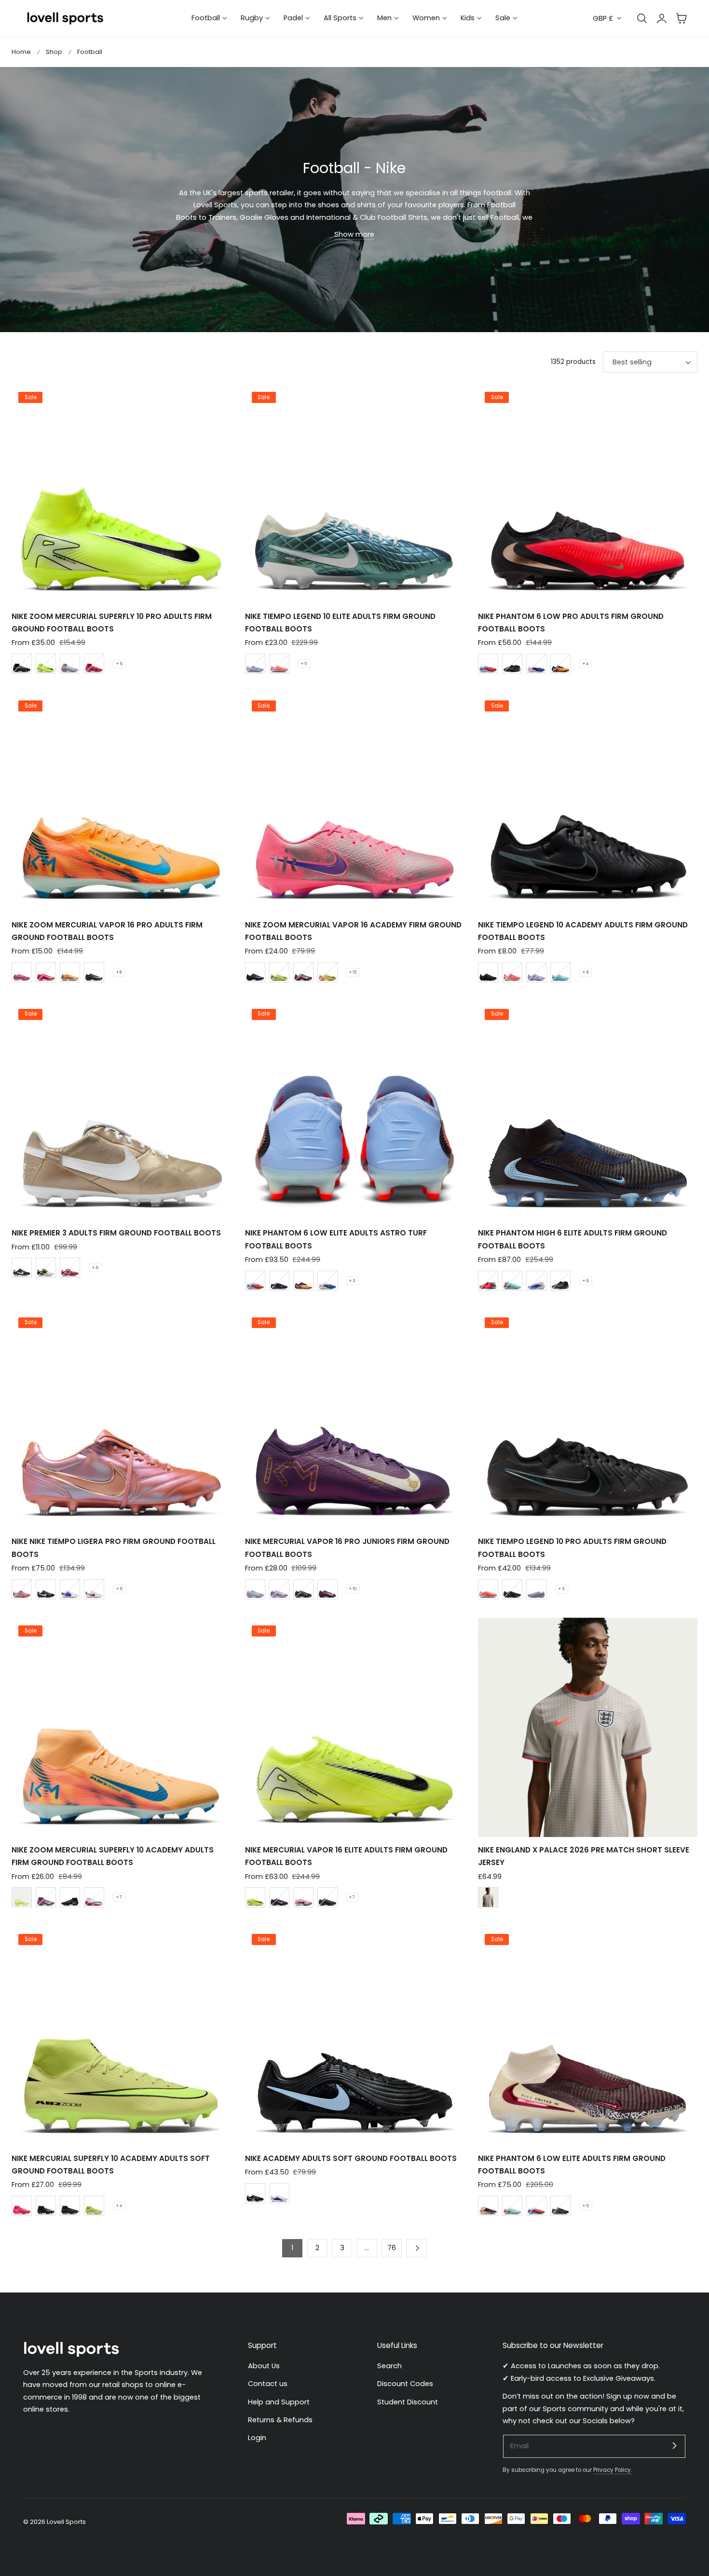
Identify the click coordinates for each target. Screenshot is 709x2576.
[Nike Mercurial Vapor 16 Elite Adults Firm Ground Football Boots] (355, 1727)
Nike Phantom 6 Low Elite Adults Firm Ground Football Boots (572, 2165)
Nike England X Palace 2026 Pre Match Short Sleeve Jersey (584, 1856)
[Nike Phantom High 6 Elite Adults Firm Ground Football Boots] (588, 1110)
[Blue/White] (560, 972)
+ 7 (119, 1897)
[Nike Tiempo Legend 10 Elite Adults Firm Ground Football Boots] (355, 494)
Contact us (268, 2384)
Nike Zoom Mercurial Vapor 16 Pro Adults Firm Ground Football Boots (107, 931)
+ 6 (119, 664)
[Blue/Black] (536, 1281)
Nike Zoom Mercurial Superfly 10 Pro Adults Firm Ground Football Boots (112, 623)
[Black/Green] (22, 664)
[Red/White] (279, 664)
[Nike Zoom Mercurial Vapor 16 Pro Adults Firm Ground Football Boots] (121, 802)
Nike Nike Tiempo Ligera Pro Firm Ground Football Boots (114, 1548)
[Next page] (417, 2248)
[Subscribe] (674, 2446)
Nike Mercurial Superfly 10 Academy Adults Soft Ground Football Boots (111, 2165)
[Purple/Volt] (255, 664)
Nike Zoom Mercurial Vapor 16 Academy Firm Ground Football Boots (353, 931)
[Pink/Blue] (303, 1897)
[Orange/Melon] (70, 972)
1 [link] (292, 2248)
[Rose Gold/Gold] (22, 1589)
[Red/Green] (94, 664)
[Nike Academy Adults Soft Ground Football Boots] (355, 2036)
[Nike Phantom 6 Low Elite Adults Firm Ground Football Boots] (588, 2036)
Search (389, 2366)
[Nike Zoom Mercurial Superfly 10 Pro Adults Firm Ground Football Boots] (121, 494)
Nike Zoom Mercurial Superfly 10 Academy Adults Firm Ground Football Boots (113, 1856)
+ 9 (586, 972)
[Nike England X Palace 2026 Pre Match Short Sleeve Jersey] (588, 1727)
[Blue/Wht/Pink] (536, 664)
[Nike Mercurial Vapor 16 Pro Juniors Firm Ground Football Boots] (355, 1419)
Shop (54, 52)
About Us (264, 2366)
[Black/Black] (512, 664)
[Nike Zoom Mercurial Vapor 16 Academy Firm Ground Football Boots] (355, 802)
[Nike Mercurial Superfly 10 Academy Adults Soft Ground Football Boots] (121, 2036)
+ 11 (304, 664)
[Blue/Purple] (488, 664)
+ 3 (352, 1281)
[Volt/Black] (46, 664)
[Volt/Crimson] (22, 1897)
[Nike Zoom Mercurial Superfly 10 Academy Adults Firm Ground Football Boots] (121, 1727)
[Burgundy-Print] (488, 2206)
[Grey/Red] (488, 1897)
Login (257, 2438)
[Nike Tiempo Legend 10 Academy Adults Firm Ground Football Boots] (588, 802)
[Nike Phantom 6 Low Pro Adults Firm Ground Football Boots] (588, 494)
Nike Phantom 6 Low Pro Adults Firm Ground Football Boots (571, 623)
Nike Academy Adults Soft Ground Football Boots (351, 2158)
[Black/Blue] (94, 972)
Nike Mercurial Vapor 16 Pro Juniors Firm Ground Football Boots (347, 1548)
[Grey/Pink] (70, 664)
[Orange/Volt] (560, 664)
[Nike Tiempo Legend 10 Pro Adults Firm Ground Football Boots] (588, 1419)
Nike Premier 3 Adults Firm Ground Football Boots (116, 1233)
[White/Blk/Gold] (46, 1268)
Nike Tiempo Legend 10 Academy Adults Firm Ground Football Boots (583, 931)
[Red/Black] (94, 1897)
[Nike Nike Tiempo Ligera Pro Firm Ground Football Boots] (121, 1419)
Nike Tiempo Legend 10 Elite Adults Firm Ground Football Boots (340, 623)
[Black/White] (22, 1268)
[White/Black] (94, 1589)
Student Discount (408, 2402)
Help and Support (279, 2402)
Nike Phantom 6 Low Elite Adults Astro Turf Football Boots (336, 1239)
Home (21, 52)
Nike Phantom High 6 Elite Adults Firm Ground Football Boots (573, 1239)
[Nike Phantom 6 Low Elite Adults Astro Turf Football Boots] (355, 1110)
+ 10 (353, 1589)
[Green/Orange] (512, 1281)
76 (392, 2248)
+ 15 (353, 972)
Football (90, 52)
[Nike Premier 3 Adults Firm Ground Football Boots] (121, 1110)
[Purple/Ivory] (303, 972)
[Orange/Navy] (327, 972)
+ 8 (119, 972)
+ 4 (586, 664)
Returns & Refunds (280, 2420)
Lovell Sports (66, 2522)
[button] (682, 18)
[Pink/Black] (22, 972)
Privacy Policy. (613, 2470)
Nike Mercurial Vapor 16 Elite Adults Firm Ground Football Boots (346, 1856)
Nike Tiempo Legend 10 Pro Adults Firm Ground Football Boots (572, 1548)
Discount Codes (405, 2384)
